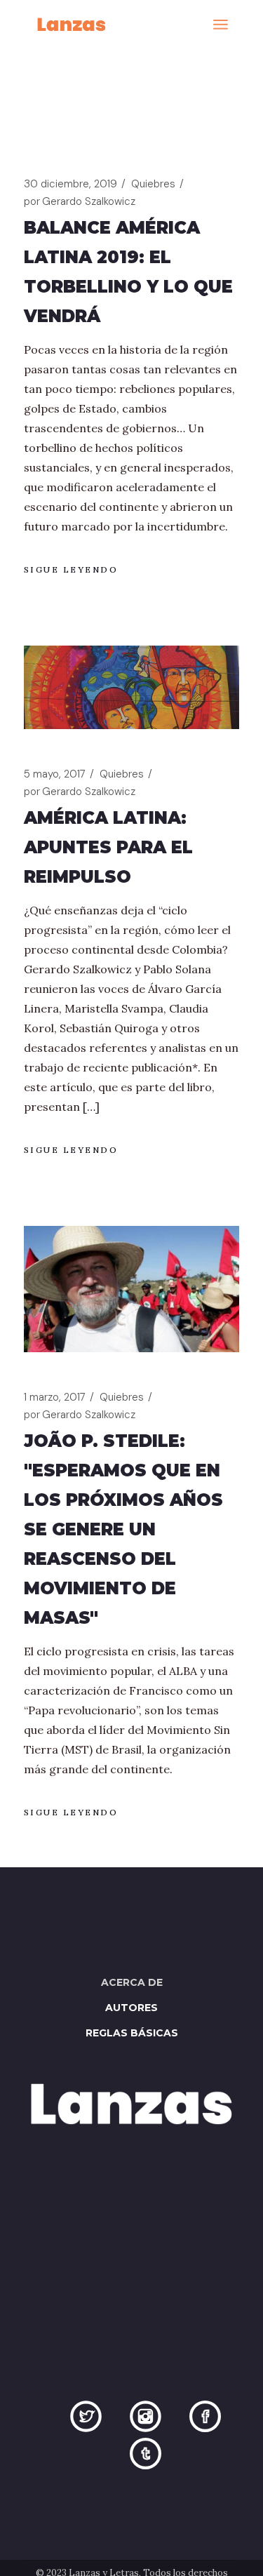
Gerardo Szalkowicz (80, 201)
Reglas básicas (132, 2033)
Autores (131, 2008)
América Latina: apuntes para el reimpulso (108, 847)
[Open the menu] (221, 25)
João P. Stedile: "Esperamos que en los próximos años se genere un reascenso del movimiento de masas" (123, 1529)
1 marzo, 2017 (55, 1397)
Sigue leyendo (71, 569)
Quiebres (153, 184)
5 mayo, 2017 (55, 774)
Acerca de (132, 1982)
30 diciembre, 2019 (70, 184)
